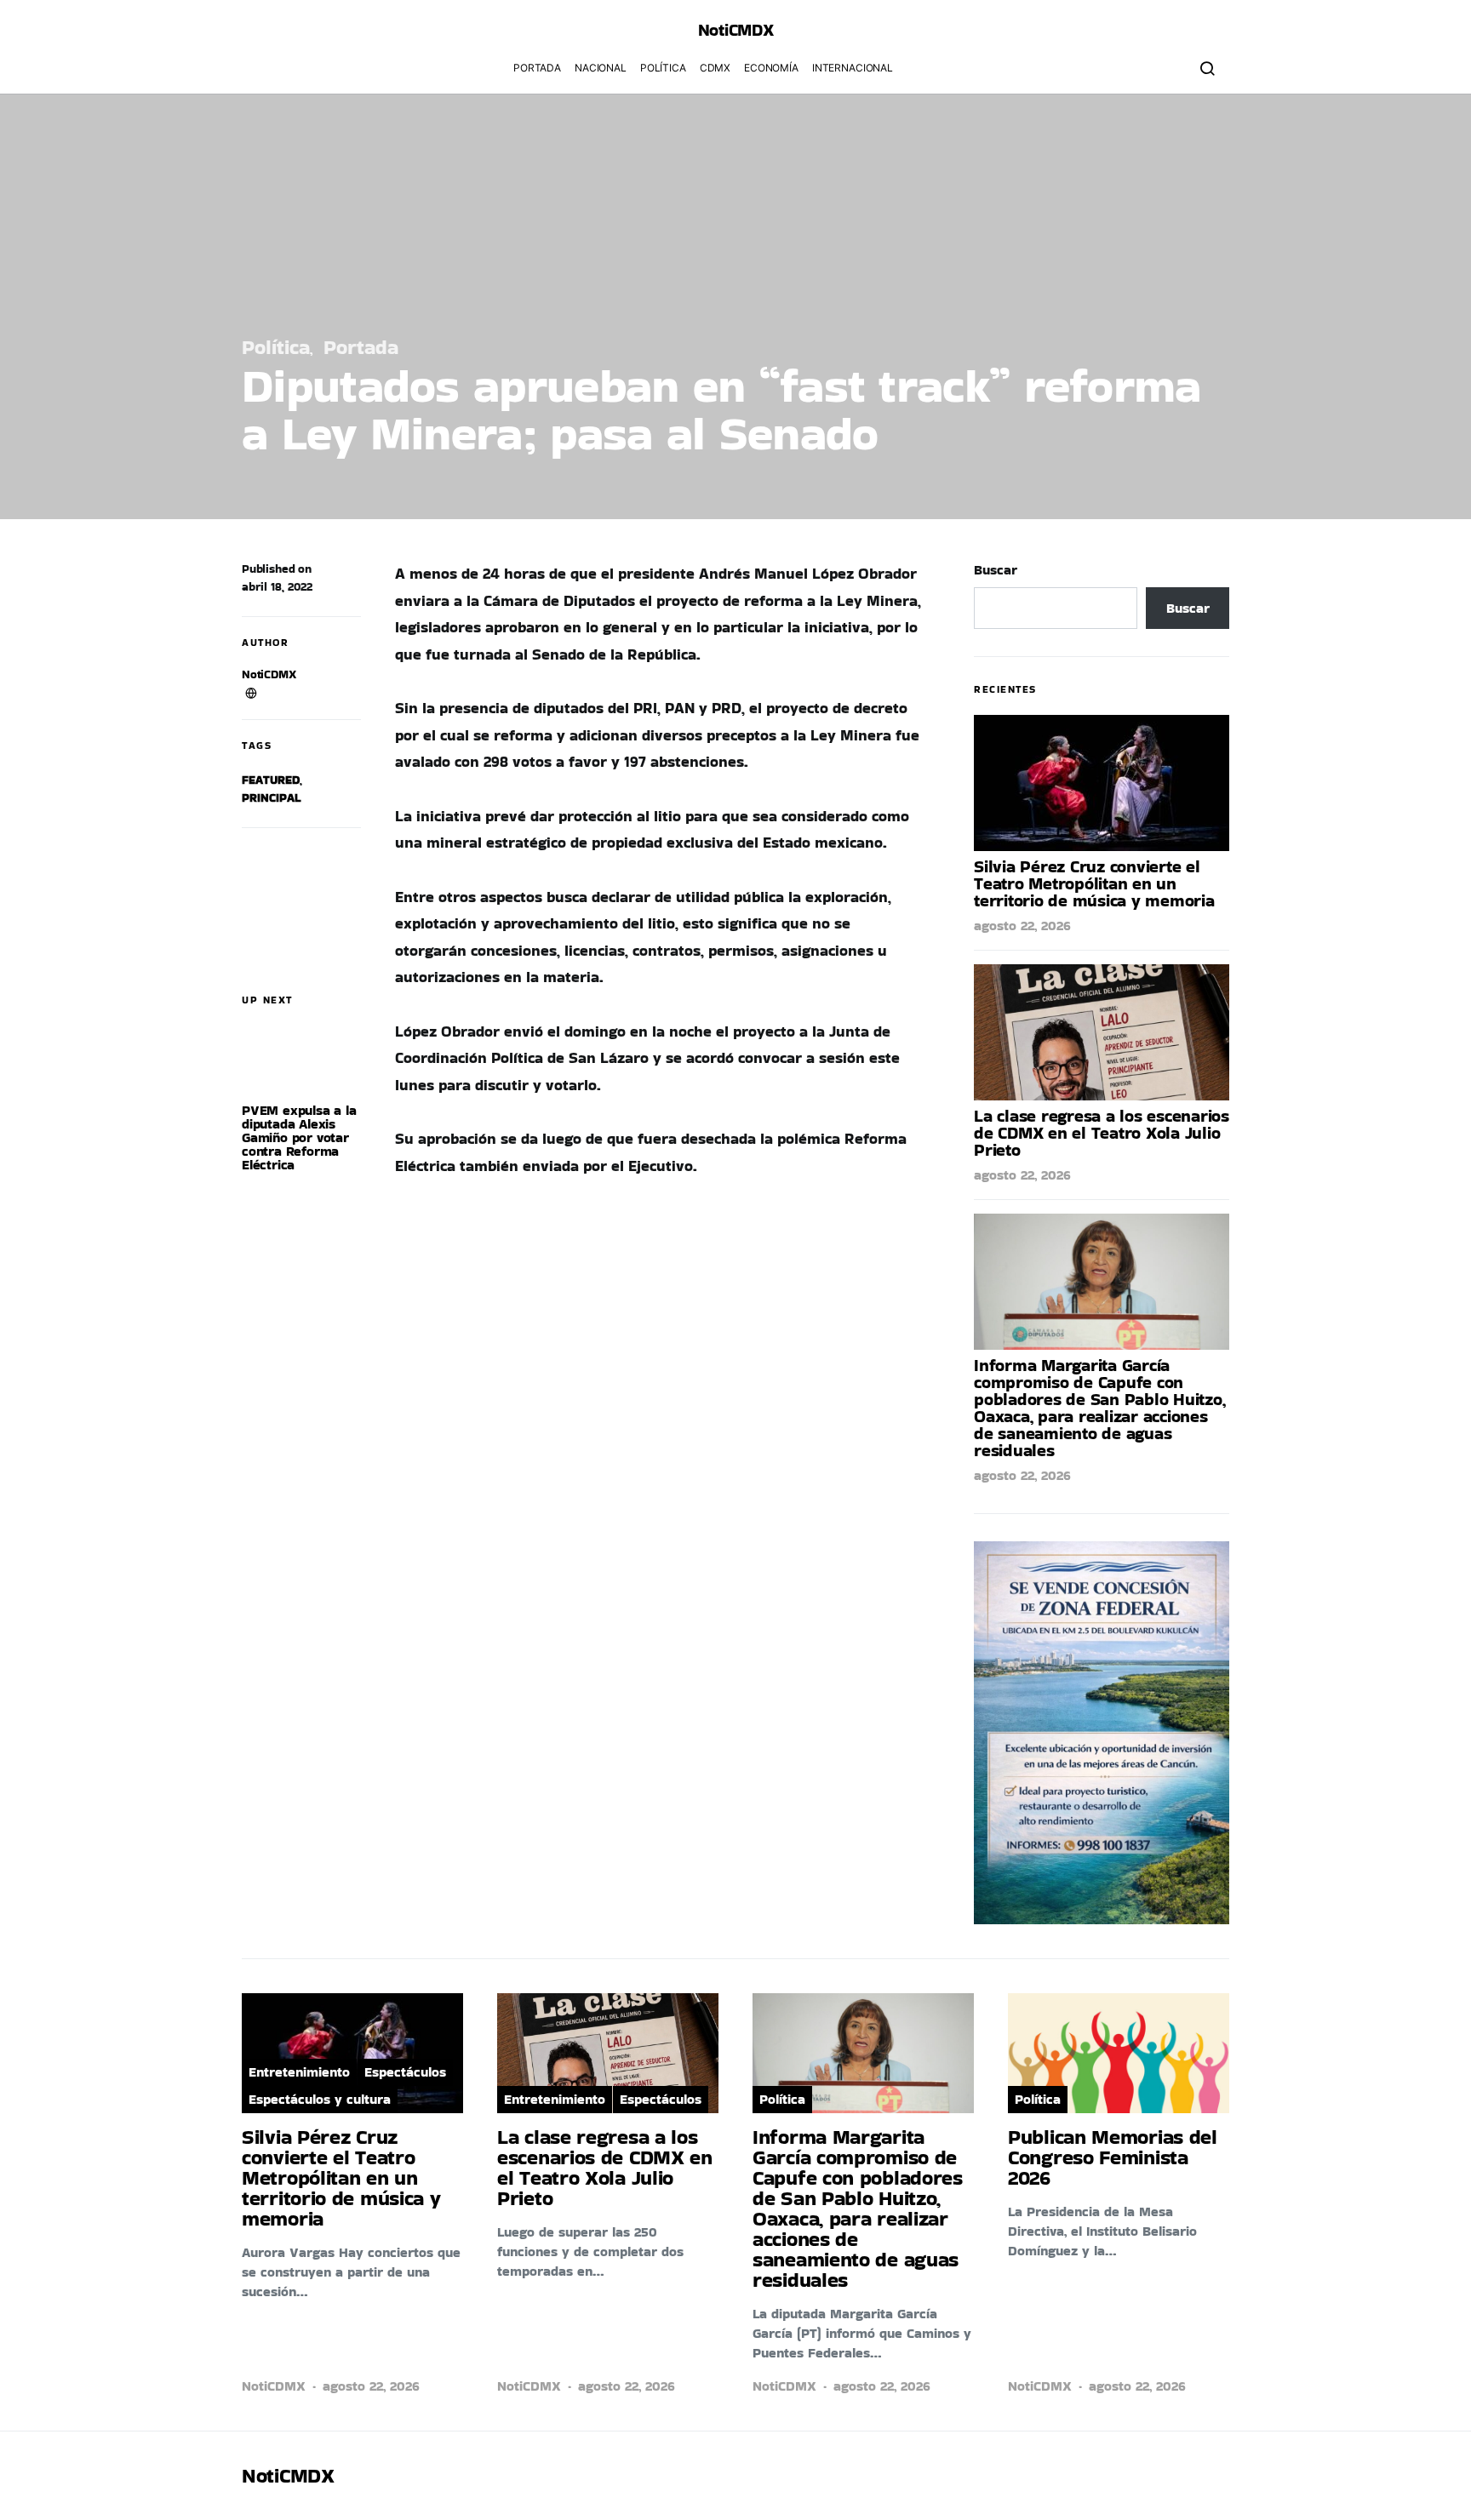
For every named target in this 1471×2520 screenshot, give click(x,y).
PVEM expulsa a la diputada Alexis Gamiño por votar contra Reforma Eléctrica (299, 1137)
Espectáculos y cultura (320, 2099)
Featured (271, 780)
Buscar (996, 570)
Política (663, 68)
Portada (537, 68)
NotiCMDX (736, 30)
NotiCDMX (269, 674)
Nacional (601, 68)
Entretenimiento (299, 2072)
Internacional (853, 68)
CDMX (715, 68)
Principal (271, 797)
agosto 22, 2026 (1022, 926)
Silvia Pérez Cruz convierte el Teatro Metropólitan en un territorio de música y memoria (1094, 883)
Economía (771, 68)
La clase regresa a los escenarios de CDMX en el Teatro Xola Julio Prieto (1102, 1133)
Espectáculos (405, 2072)
